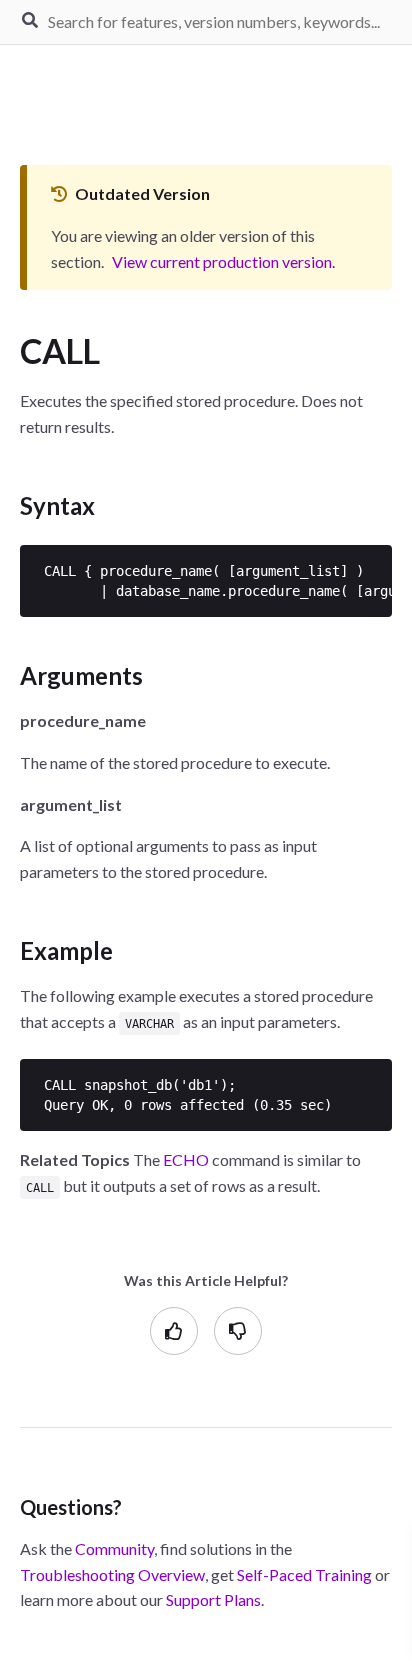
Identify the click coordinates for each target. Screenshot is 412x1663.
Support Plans (213, 1599)
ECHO (186, 1159)
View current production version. (223, 261)
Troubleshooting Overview (112, 1574)
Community (114, 1548)
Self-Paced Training (304, 1574)
